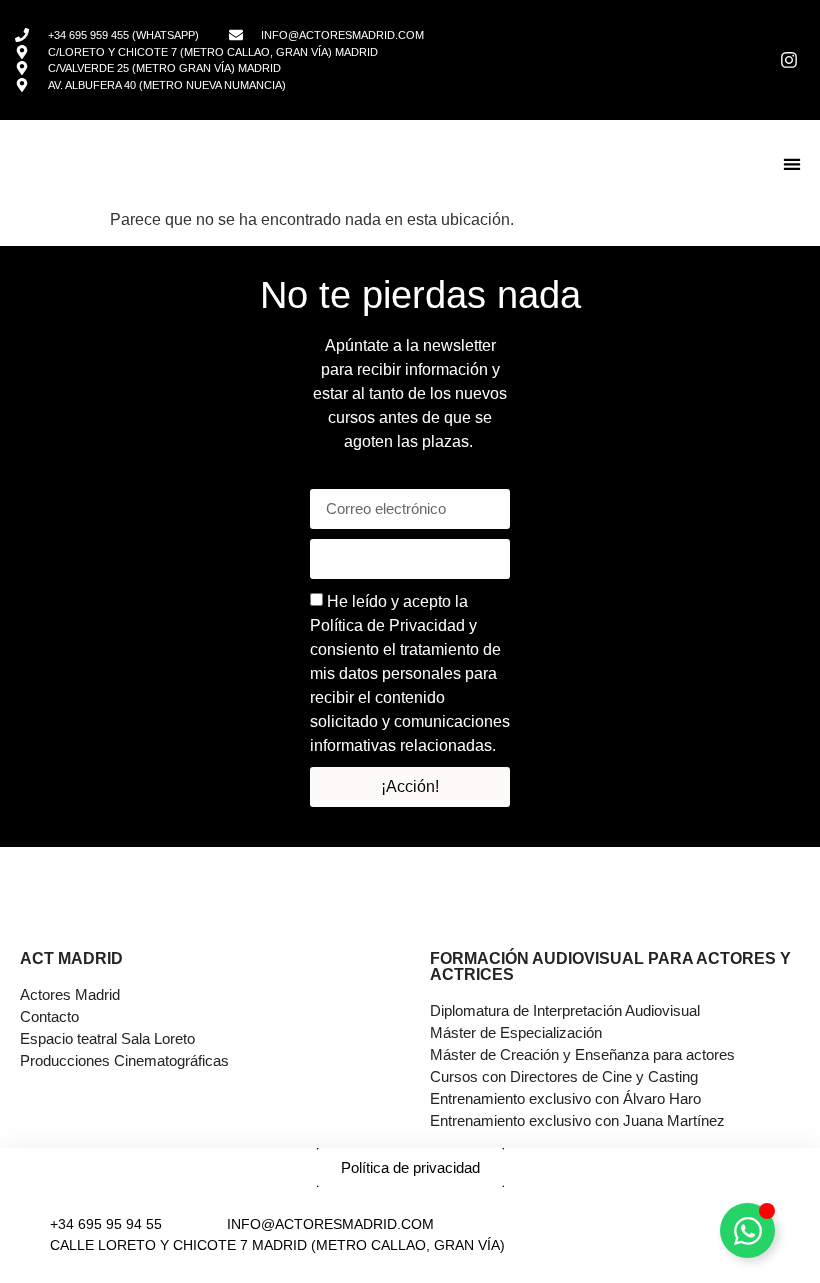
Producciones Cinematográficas (124, 1060)
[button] (791, 164)
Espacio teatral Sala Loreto (107, 1038)
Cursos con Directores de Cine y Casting (564, 1076)
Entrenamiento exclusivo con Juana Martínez (577, 1120)
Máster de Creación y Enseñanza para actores (582, 1054)
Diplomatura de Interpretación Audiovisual (565, 1010)
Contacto (49, 1016)
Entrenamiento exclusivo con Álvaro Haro (565, 1098)
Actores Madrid (70, 994)
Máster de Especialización (516, 1032)
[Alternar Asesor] (747, 1230)
